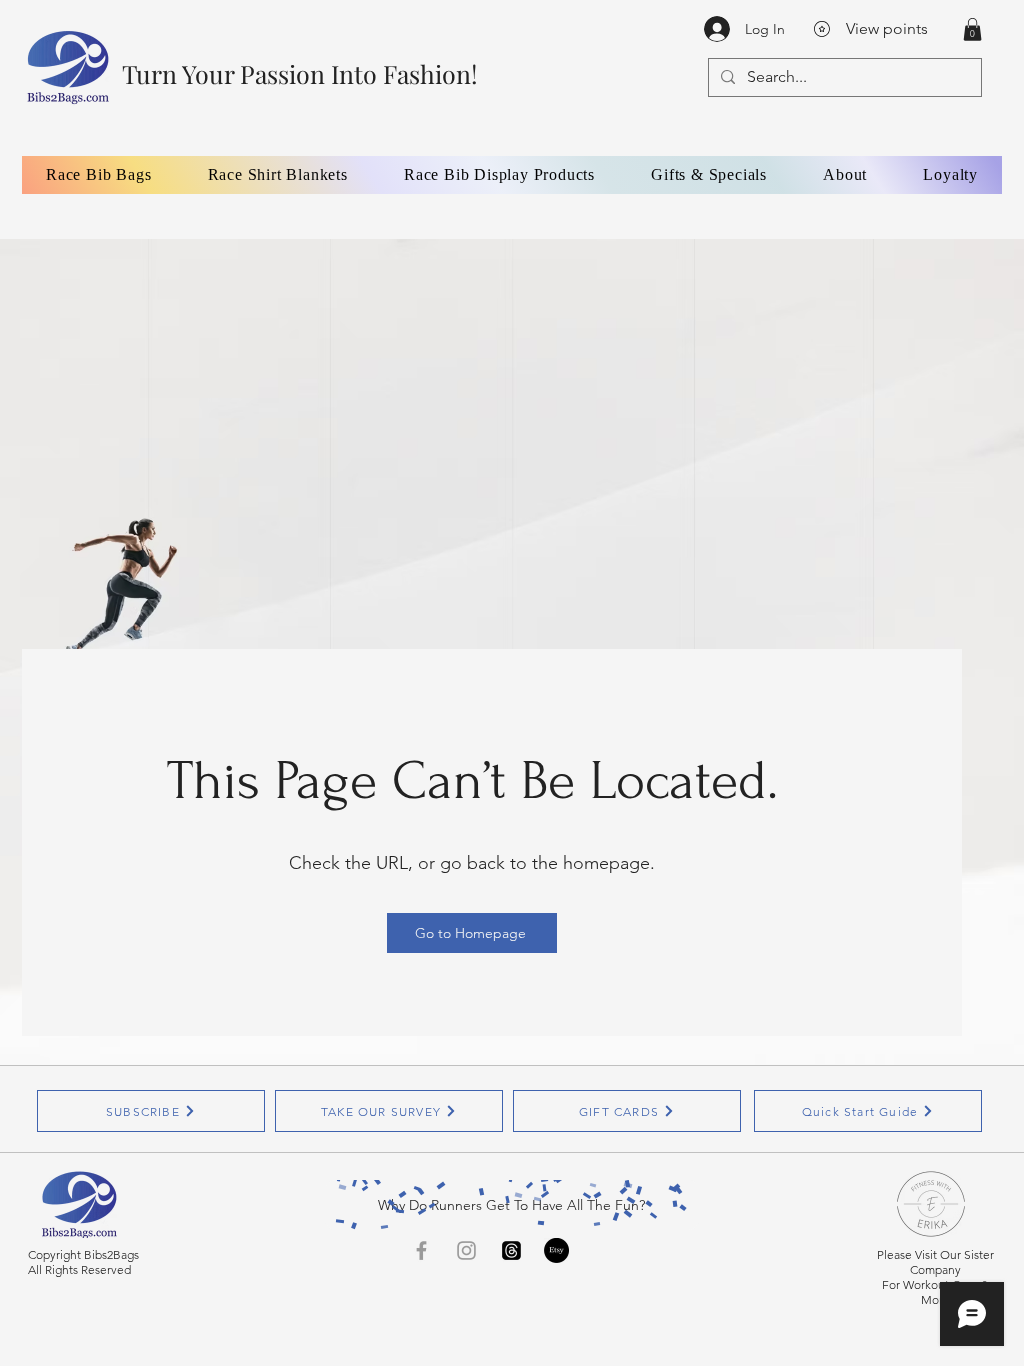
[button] (972, 29)
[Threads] (511, 1250)
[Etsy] (556, 1250)
